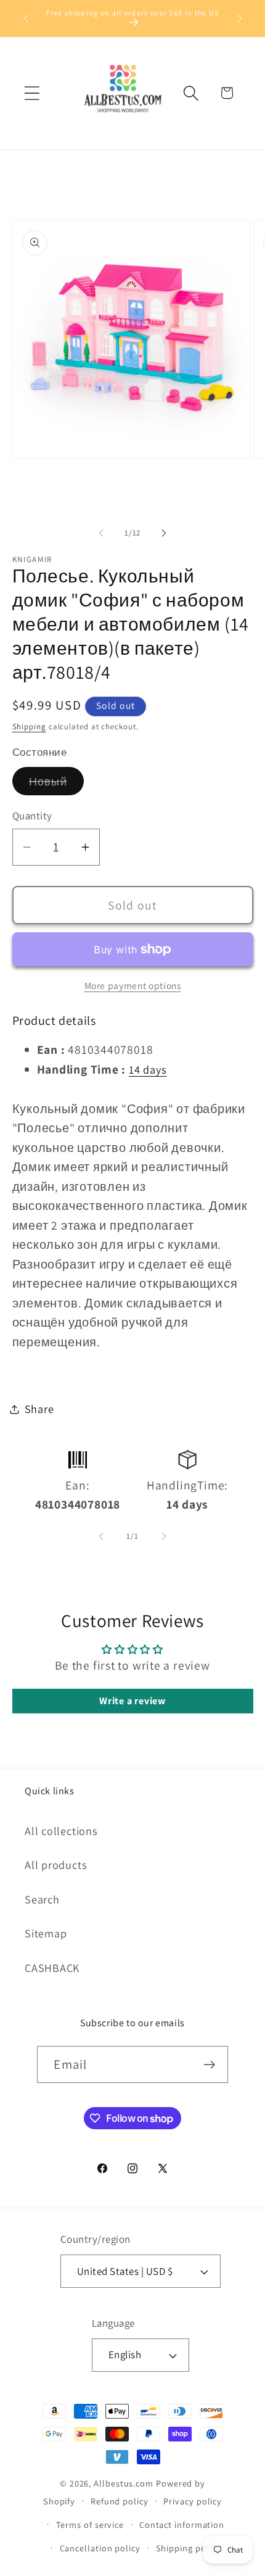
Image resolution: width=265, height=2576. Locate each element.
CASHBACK (52, 1968)
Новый (57, 784)
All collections (61, 1831)
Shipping (29, 727)
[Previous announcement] (26, 18)
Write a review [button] (132, 1701)
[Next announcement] (240, 18)
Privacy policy (193, 2501)
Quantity (32, 816)
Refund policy (120, 2501)
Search (42, 1899)
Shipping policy (189, 2548)
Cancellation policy (100, 2548)
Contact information (182, 2524)
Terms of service (90, 2524)
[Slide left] (101, 533)
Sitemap (46, 1933)
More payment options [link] (133, 985)
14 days (148, 1069)
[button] (32, 93)
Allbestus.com (124, 2483)
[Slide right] (164, 533)
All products (56, 1865)
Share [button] (39, 1409)
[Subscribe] (210, 2065)
